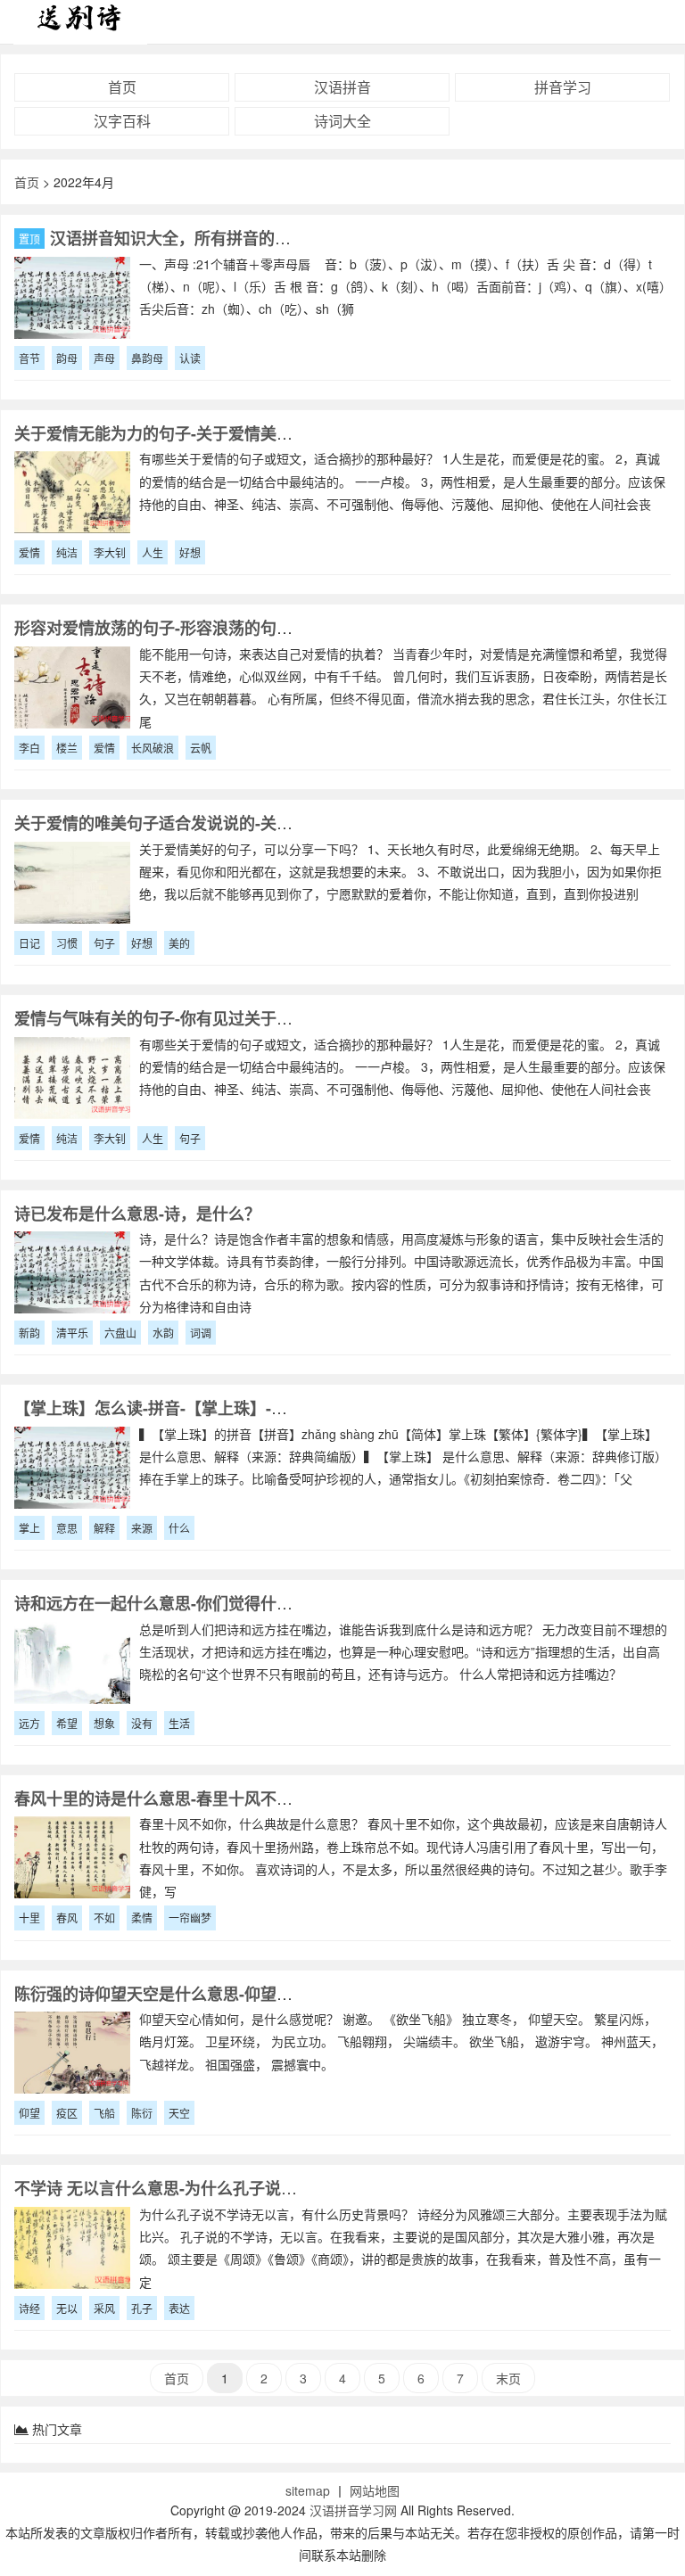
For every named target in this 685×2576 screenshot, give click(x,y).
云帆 (201, 748)
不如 (104, 1918)
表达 (179, 2308)
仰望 (29, 2113)
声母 (104, 358)
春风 (67, 1918)
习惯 (67, 943)
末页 (508, 2378)
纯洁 (67, 552)
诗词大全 (342, 121)
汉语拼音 (342, 87)
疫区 (67, 2113)
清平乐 (72, 1333)
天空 (179, 2113)
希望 (67, 1723)
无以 (67, 2308)
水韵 (163, 1333)
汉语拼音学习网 (353, 2510)
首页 (122, 87)
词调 (201, 1333)
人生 (153, 552)
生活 (179, 1723)
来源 (142, 1528)
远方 (29, 1723)
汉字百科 (122, 121)
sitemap (308, 2490)
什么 (179, 1528)
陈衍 (142, 2113)
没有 (142, 1723)
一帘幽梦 (190, 1918)
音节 (29, 358)
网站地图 (375, 2490)
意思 (67, 1528)
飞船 (104, 2113)
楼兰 (67, 748)
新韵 (29, 1333)
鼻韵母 (147, 358)
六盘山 (120, 1333)
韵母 (67, 358)
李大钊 (110, 552)
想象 (104, 1723)
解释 (104, 1528)
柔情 (142, 1918)
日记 (29, 943)
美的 (179, 943)
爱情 (29, 552)
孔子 (142, 2308)
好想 (190, 552)
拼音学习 (563, 87)
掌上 (29, 1528)
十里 (29, 1918)
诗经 (29, 2308)
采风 (104, 2308)
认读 (190, 358)
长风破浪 (153, 748)
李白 (29, 748)
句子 (104, 943)
